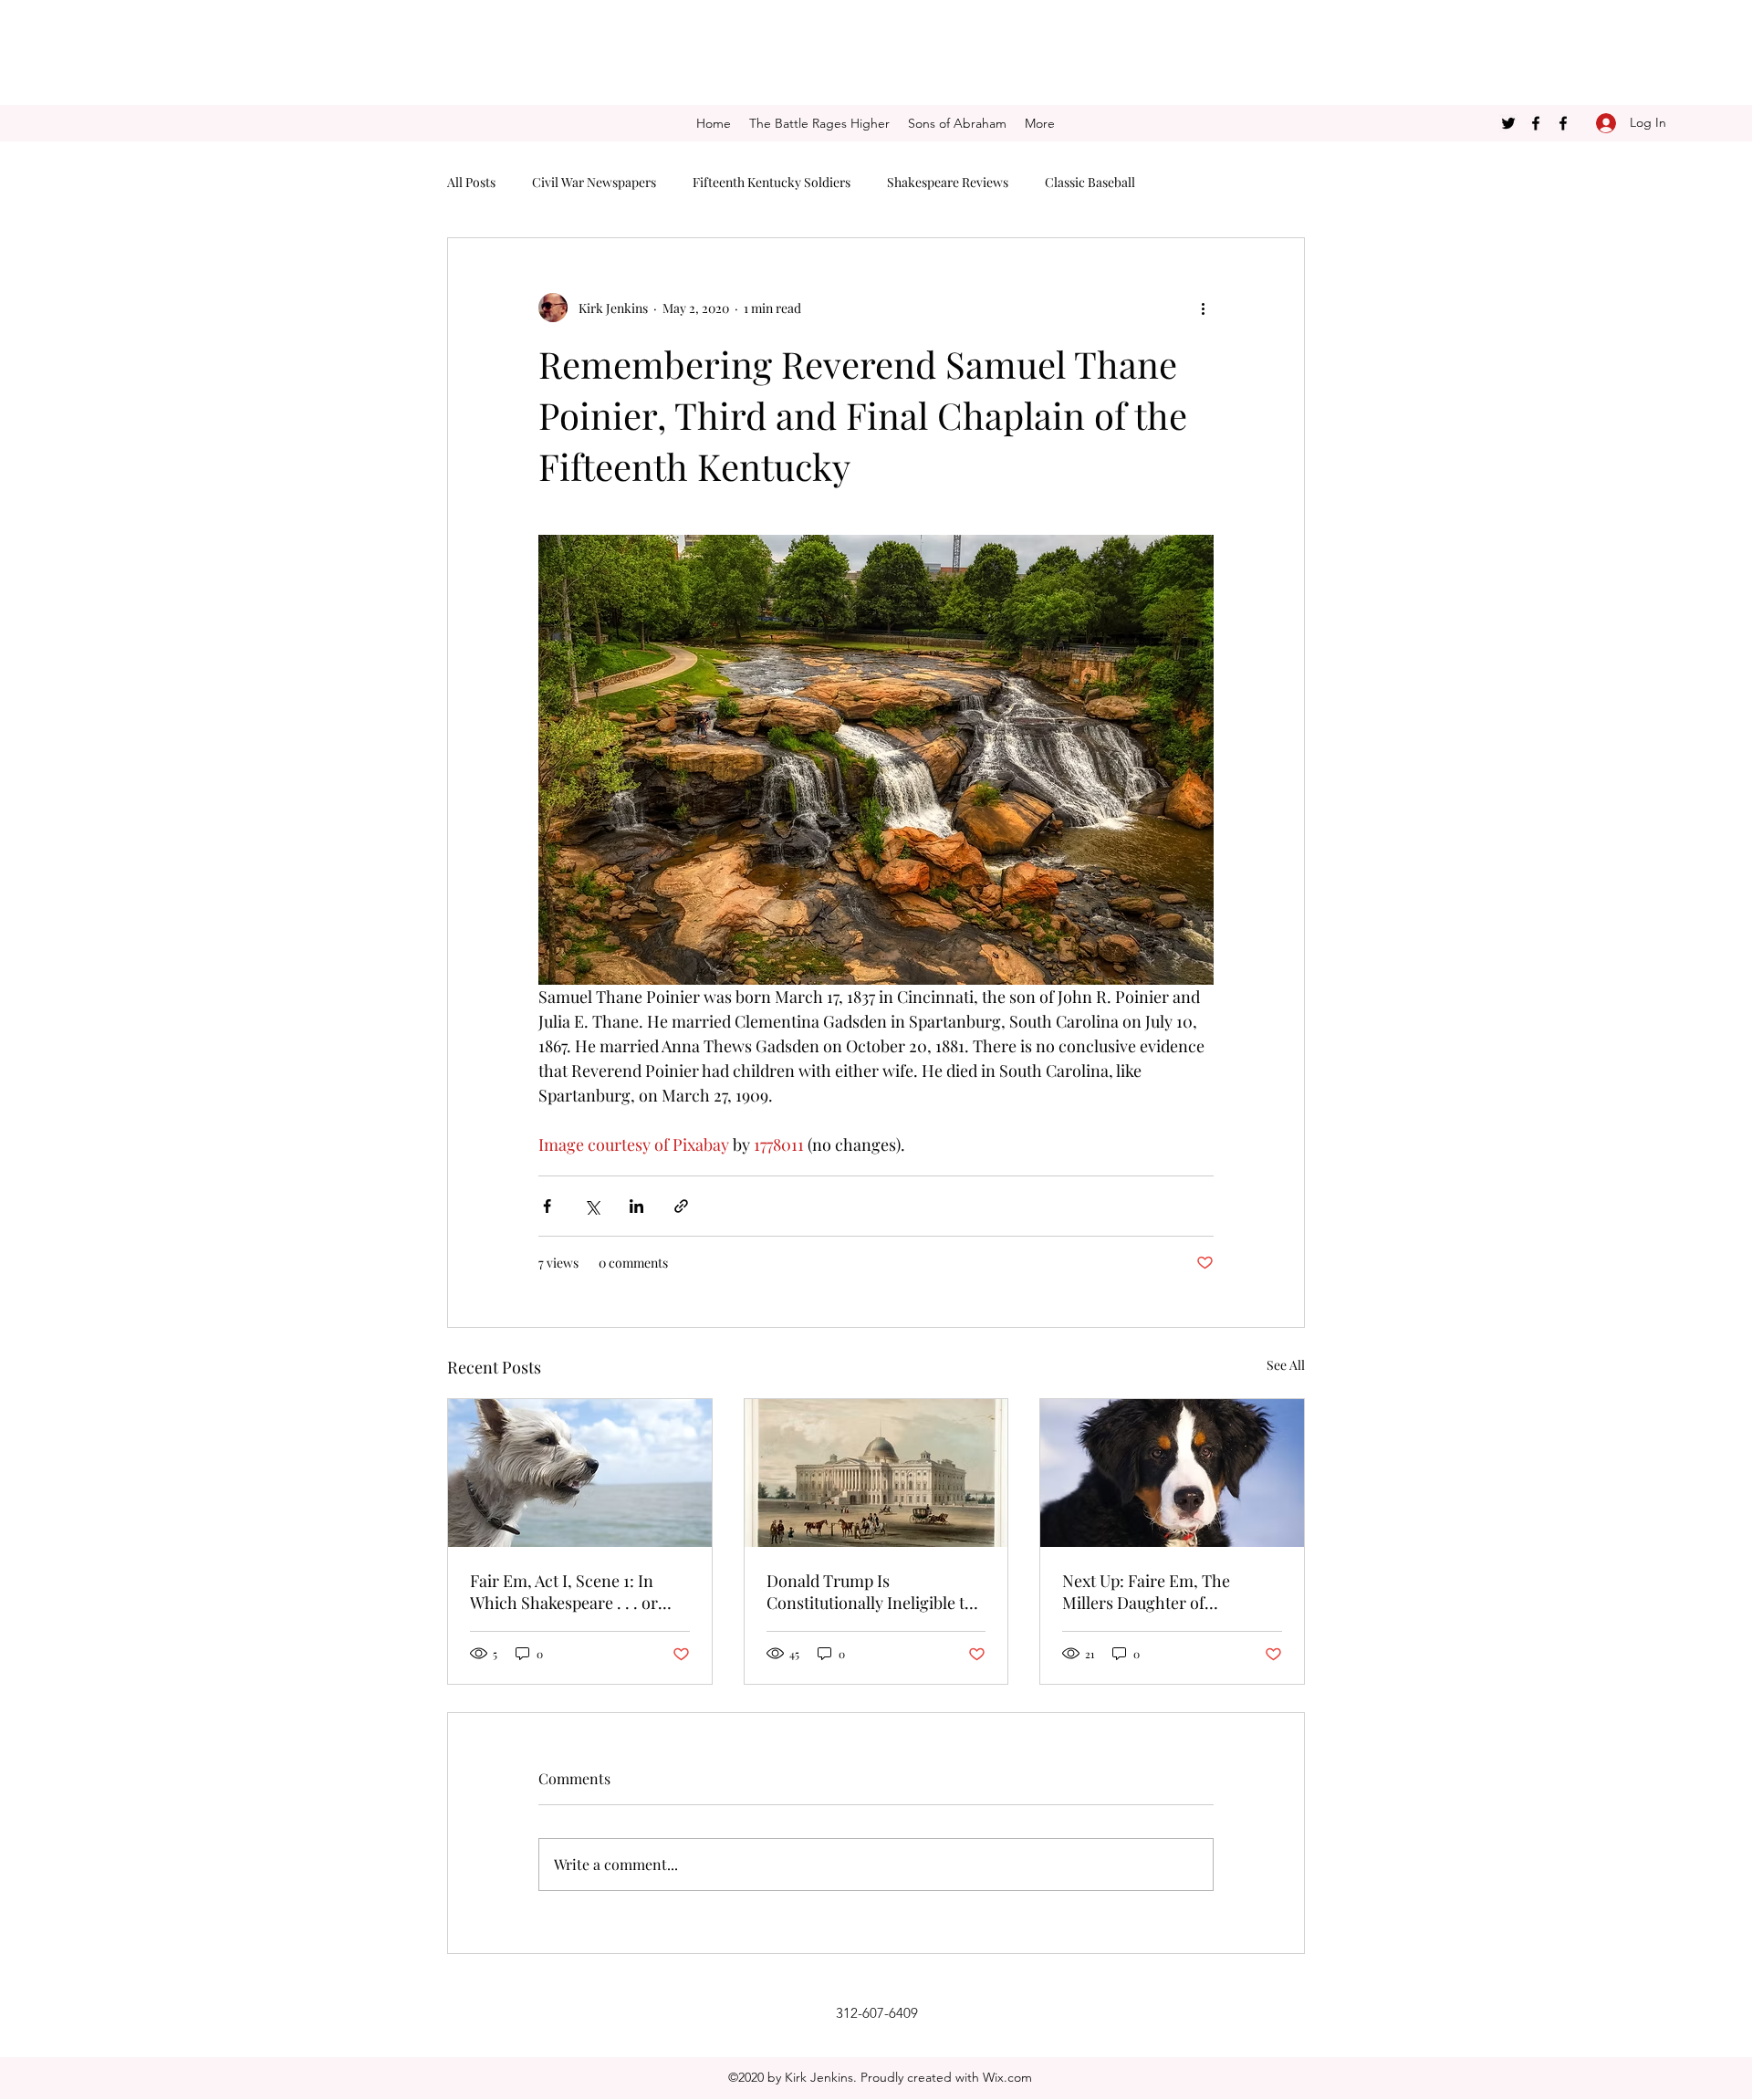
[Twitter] (1508, 123)
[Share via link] (681, 1206)
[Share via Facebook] (547, 1206)
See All (1286, 1365)
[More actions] (1203, 308)
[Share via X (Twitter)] (592, 1206)
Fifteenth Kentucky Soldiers (772, 182)
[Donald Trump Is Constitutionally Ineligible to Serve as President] (876, 1473)
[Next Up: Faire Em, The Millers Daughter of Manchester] (1172, 1473)
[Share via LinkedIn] (636, 1206)
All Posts (471, 182)
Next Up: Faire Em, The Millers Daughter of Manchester (1146, 1592)
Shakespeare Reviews (948, 182)
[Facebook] (1536, 123)
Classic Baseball (1090, 182)
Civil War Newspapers (594, 182)
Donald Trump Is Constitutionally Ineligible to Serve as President (870, 1592)
